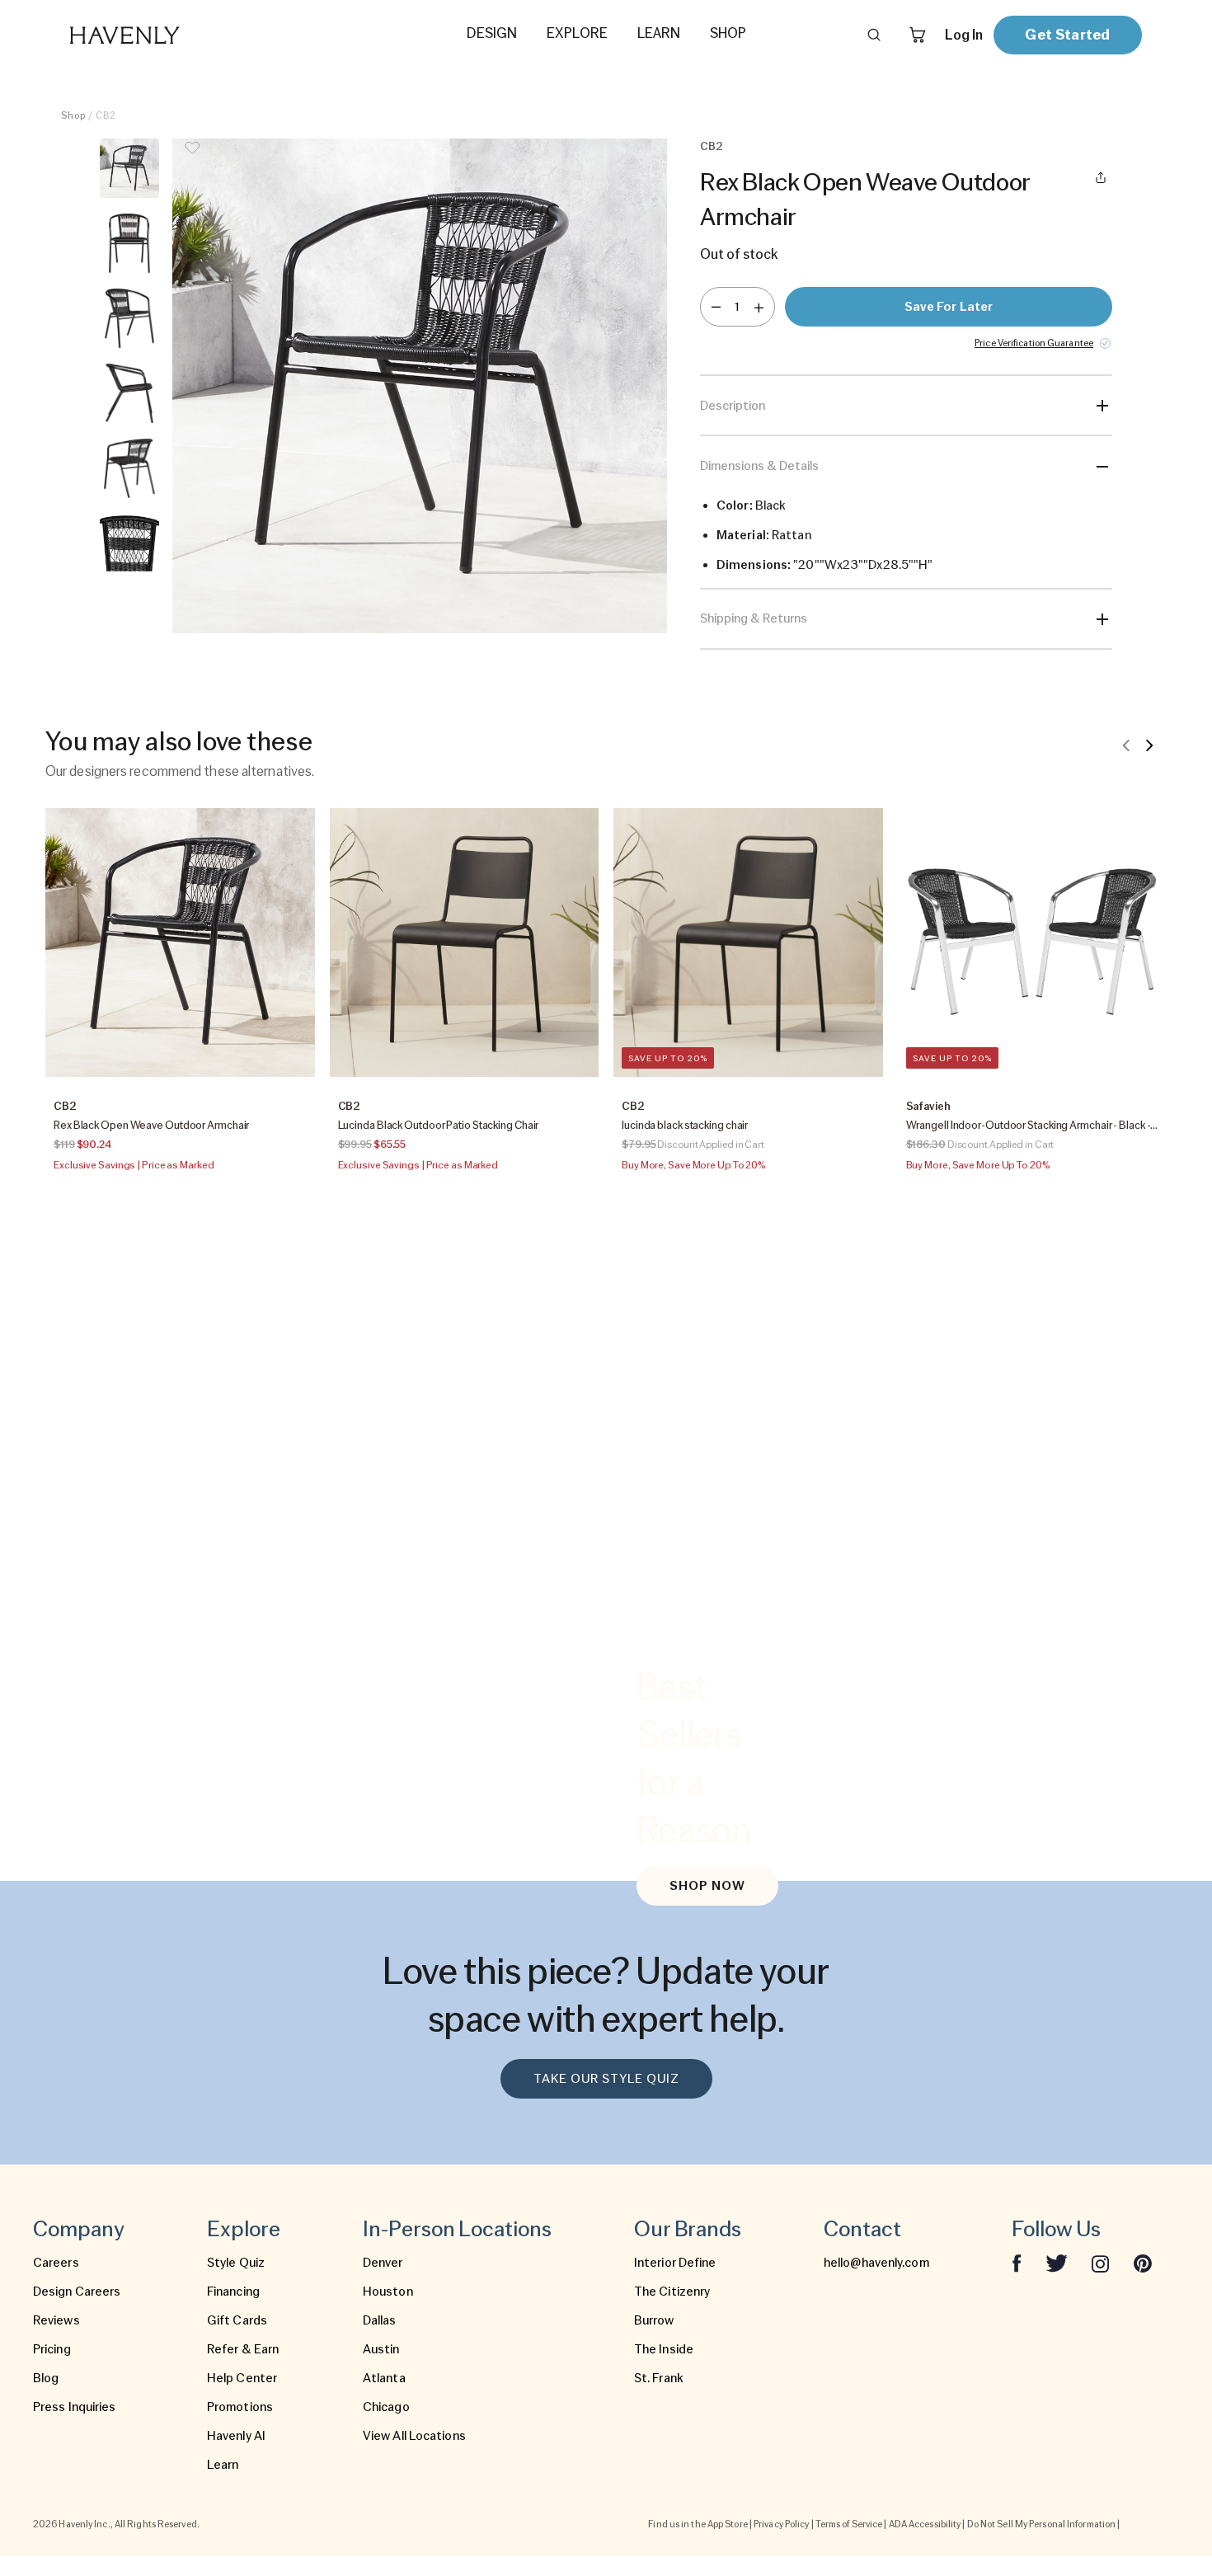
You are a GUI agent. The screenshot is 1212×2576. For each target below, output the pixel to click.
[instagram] (1101, 2263)
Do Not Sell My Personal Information (1042, 2524)
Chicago (386, 2407)
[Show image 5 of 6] (129, 468)
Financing (233, 2292)
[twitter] (1057, 2263)
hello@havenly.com (876, 2263)
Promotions (240, 2407)
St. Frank (659, 2378)
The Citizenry (672, 2292)
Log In (964, 35)
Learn (223, 2465)
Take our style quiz (606, 2079)
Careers (56, 2263)
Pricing (52, 2349)
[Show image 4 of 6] (129, 393)
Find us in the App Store (698, 2524)
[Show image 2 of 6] (129, 243)
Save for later (949, 307)
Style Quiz (236, 2263)
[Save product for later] (192, 158)
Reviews (56, 2320)
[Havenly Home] (176, 35)
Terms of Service (849, 2524)
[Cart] (918, 35)
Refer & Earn (243, 2349)
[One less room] (716, 307)
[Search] (874, 35)
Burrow (654, 2320)
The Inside (664, 2349)
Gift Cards (237, 2320)
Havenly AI (236, 2436)
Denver (383, 2263)
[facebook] (1017, 2263)
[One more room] (759, 307)
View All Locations (414, 2436)
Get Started (1067, 34)
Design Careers (77, 2292)
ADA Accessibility (925, 2524)
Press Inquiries (75, 2407)
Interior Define (675, 2263)
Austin (381, 2349)
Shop (73, 115)
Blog (46, 2378)
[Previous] (1126, 745)
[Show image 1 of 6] (129, 168)
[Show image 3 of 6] (129, 318)
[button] (420, 386)
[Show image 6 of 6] (129, 543)
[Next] (1149, 745)
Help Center (242, 2378)
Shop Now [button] (707, 1886)
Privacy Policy (781, 2524)
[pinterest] (1143, 2263)
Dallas (380, 2320)
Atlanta (384, 2378)
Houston (388, 2292)
